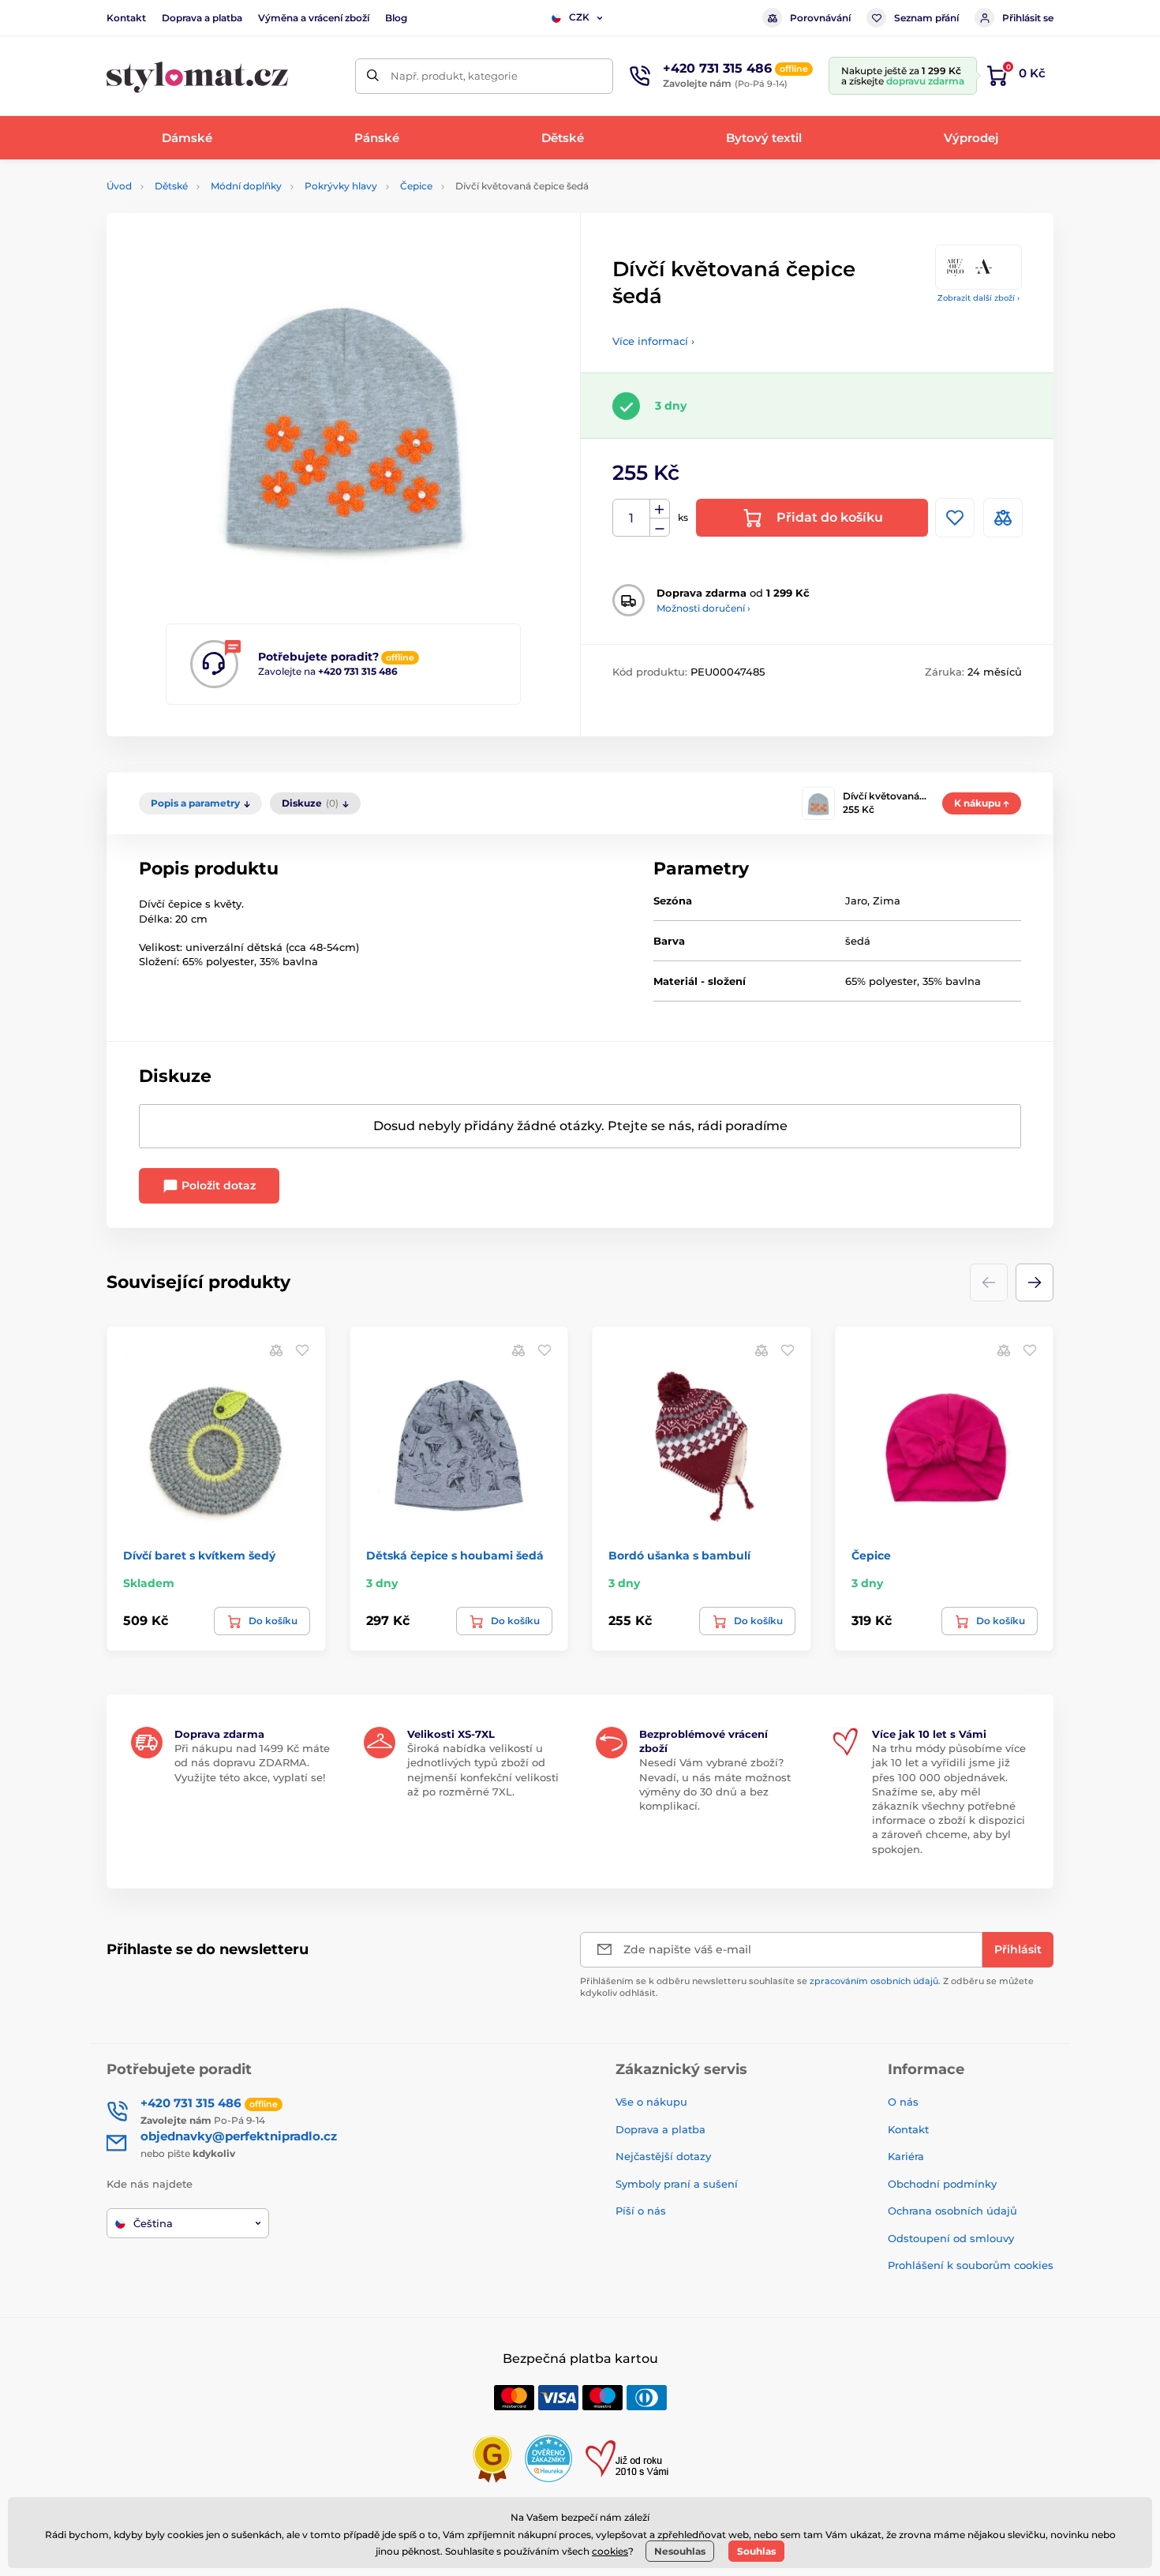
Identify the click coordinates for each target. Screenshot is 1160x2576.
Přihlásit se (1028, 18)
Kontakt (126, 18)
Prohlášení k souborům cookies (971, 2265)
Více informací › (653, 341)
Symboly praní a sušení (677, 2184)
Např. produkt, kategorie (454, 76)
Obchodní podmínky (942, 2184)
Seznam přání (926, 18)
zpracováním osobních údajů (874, 1981)
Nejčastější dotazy (663, 2156)
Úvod (119, 186)
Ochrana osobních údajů (952, 2211)
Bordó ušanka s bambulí (679, 1556)
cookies (610, 2551)
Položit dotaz (217, 1185)
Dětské (171, 186)
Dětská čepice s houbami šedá (455, 1556)
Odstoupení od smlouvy (951, 2238)
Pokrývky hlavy (341, 186)
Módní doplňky (246, 186)
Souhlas (756, 2551)
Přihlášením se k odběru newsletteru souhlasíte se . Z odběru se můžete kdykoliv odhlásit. (807, 1987)
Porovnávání (820, 18)
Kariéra (906, 2156)
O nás (903, 2102)
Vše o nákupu (651, 2102)
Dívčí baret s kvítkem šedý (199, 1556)
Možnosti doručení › (703, 608)
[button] (1035, 1282)
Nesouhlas (680, 2551)
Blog (396, 18)
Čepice (416, 186)
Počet (632, 518)
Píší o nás (641, 2211)
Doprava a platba (202, 18)
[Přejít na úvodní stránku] (197, 76)
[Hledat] (373, 76)
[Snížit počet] (660, 528)
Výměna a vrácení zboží (314, 18)
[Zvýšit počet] (660, 509)
